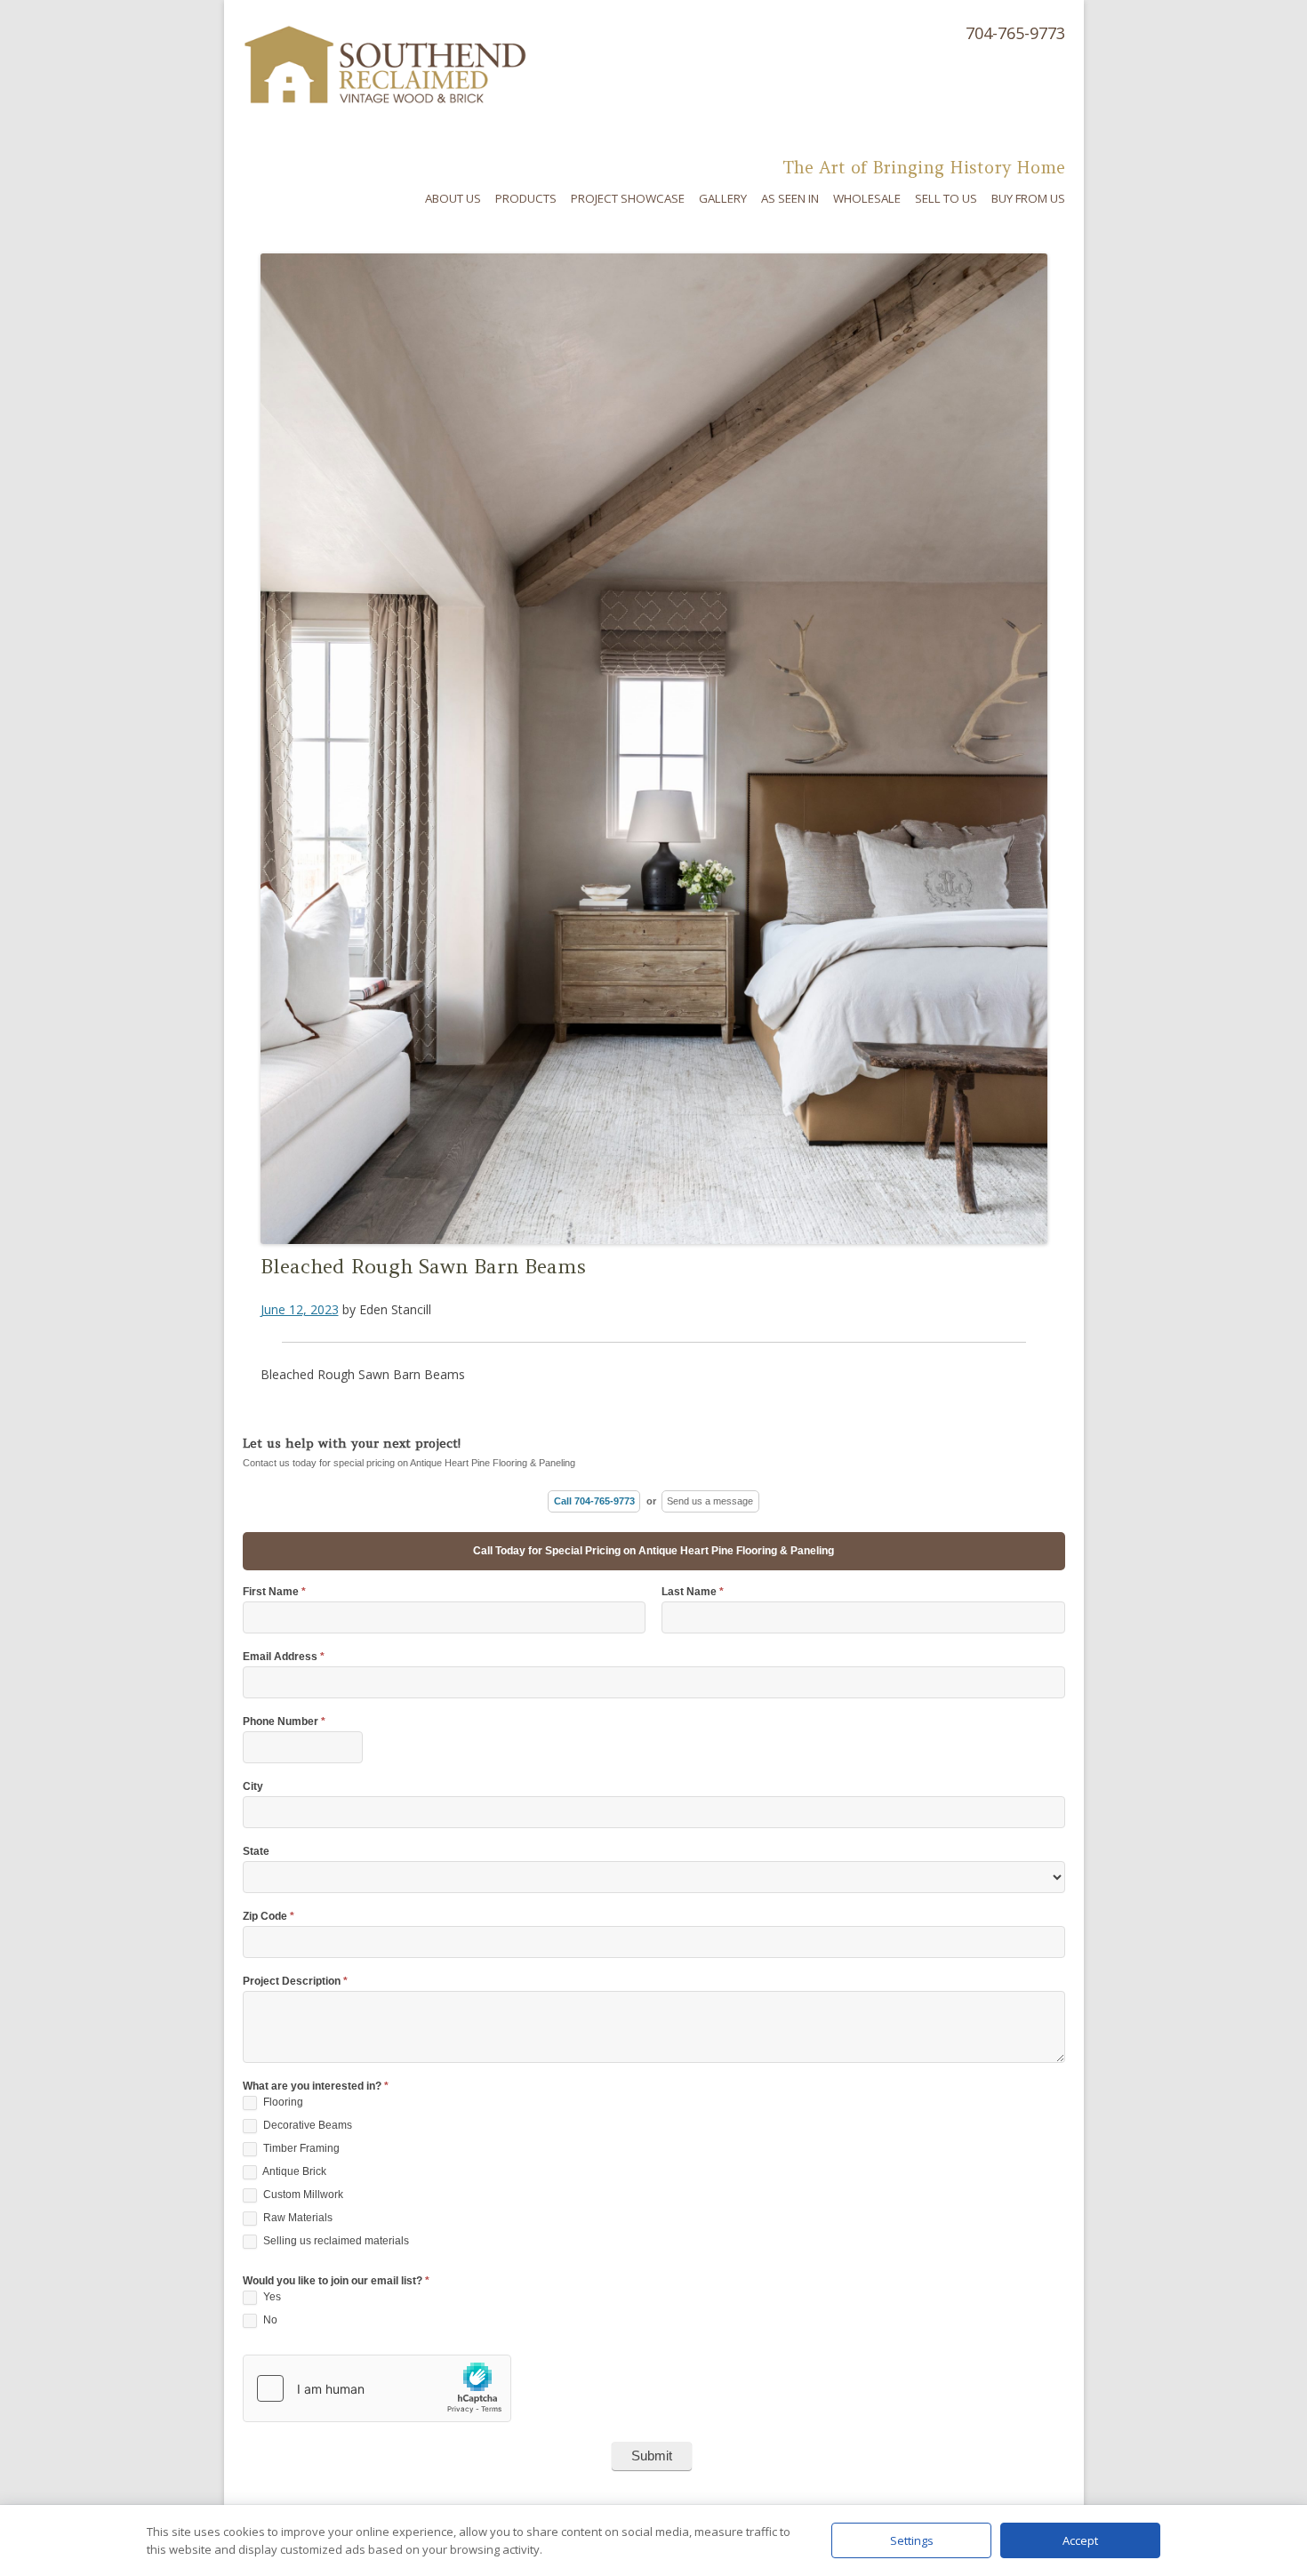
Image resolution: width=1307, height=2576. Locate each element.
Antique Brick (293, 2171)
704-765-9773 (1015, 33)
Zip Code (269, 1917)
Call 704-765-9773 (594, 1501)
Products (526, 198)
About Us (453, 198)
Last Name (693, 1592)
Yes (271, 2297)
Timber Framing (300, 2148)
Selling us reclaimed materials (335, 2241)
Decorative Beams (306, 2125)
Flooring (282, 2102)
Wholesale (867, 198)
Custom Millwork (302, 2195)
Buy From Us (1028, 198)
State (256, 1852)
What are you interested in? (316, 2086)
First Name (274, 1592)
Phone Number (284, 1722)
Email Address (284, 1657)
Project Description (295, 1982)
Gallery (723, 198)
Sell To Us (946, 198)
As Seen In (790, 198)
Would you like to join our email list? (336, 2281)
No (269, 2320)
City (253, 1787)
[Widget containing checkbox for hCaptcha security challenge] (377, 2388)
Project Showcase (628, 198)
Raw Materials (297, 2218)
